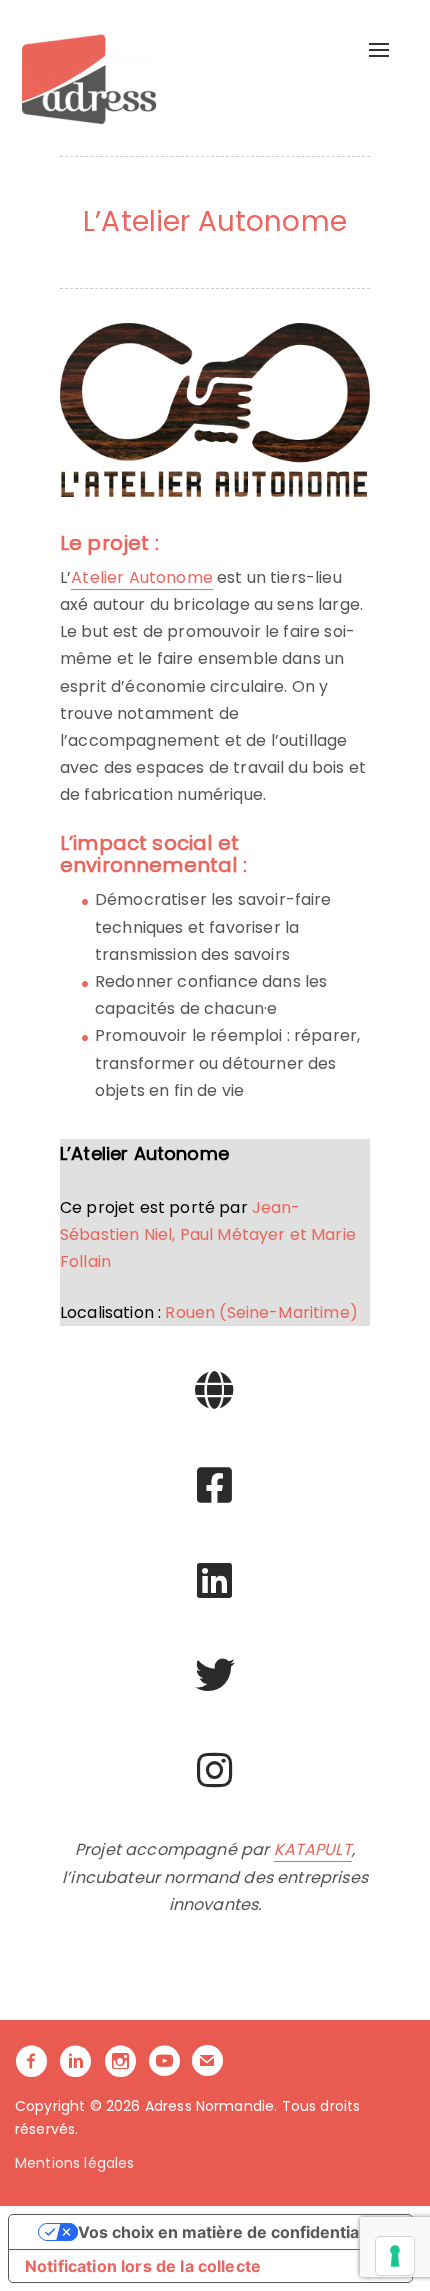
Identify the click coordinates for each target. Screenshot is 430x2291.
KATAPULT (313, 1849)
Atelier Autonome (142, 577)
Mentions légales (75, 2163)
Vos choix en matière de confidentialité (230, 2232)
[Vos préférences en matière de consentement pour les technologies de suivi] (395, 2256)
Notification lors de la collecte (143, 2266)
